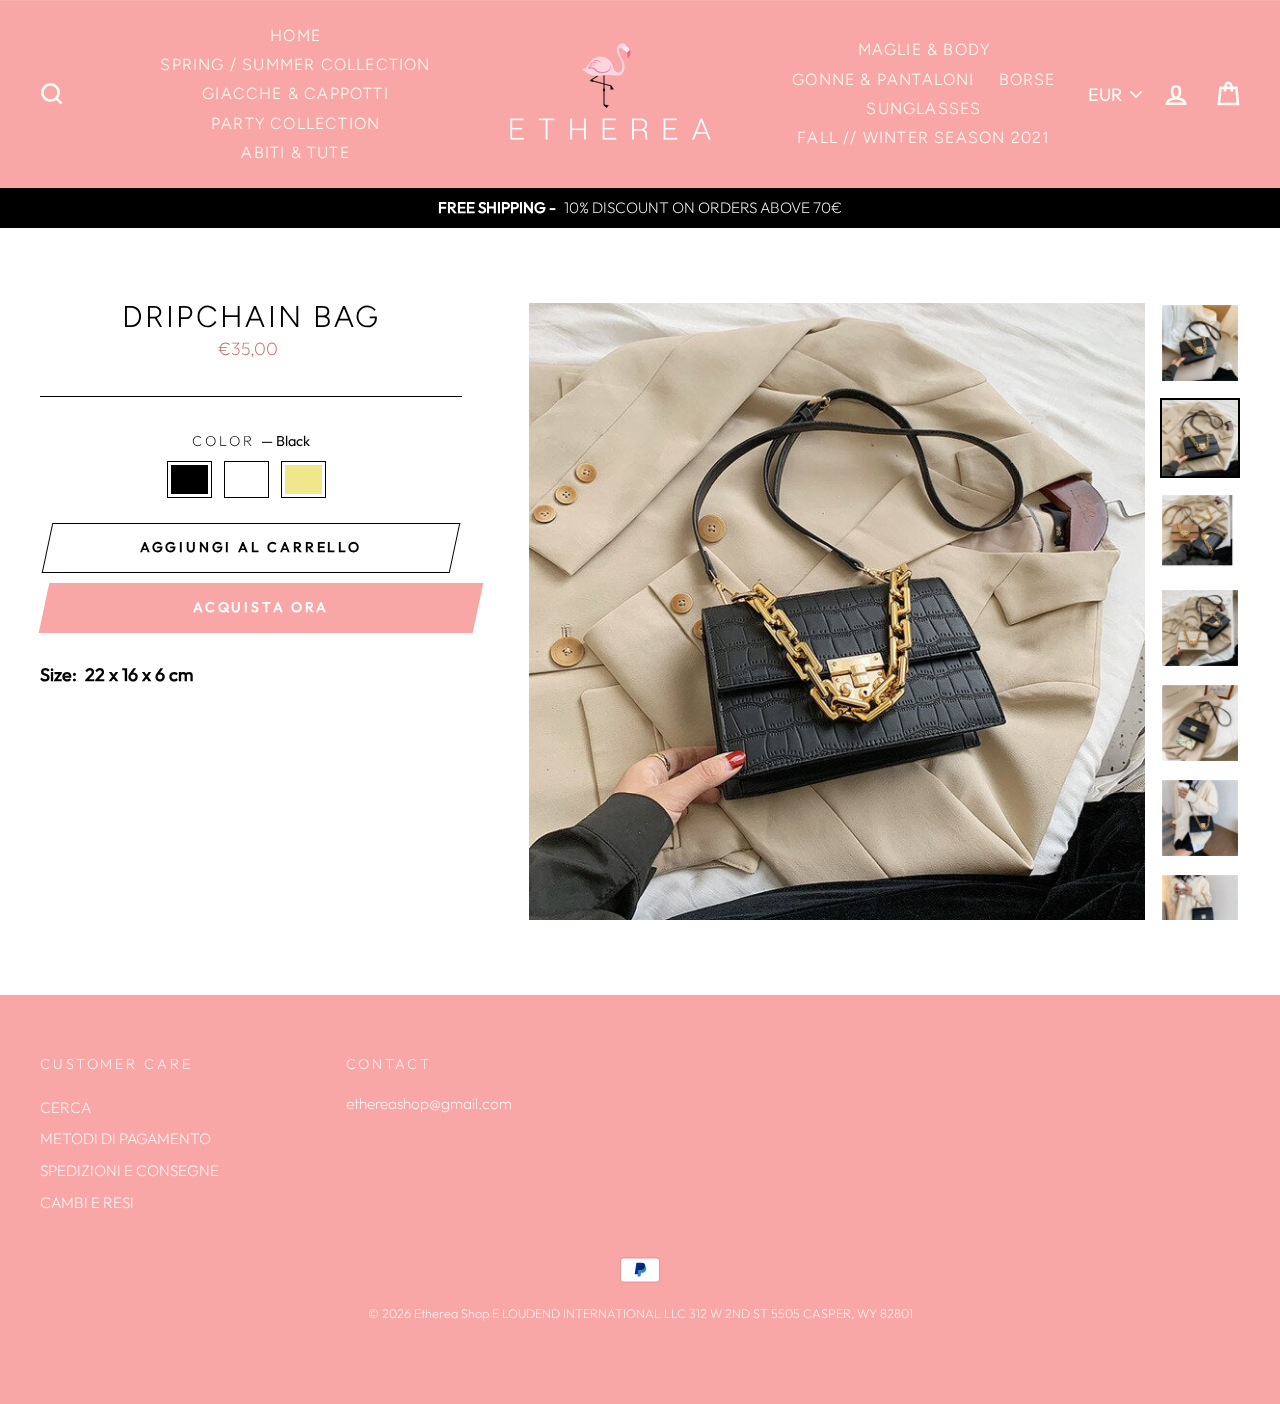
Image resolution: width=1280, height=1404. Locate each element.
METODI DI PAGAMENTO (125, 1138)
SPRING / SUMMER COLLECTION (295, 64)
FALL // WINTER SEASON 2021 (923, 137)
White (246, 479)
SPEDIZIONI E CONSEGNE (129, 1170)
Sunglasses (923, 108)
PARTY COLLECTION (295, 123)
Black (189, 479)
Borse (1027, 79)
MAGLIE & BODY (924, 49)
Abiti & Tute (295, 152)
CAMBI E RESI (87, 1202)
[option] (640, 208)
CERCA (65, 1107)
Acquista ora (261, 607)
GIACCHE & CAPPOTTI (295, 93)
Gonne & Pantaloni (883, 79)
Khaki (303, 479)
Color (250, 441)
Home (295, 35)
